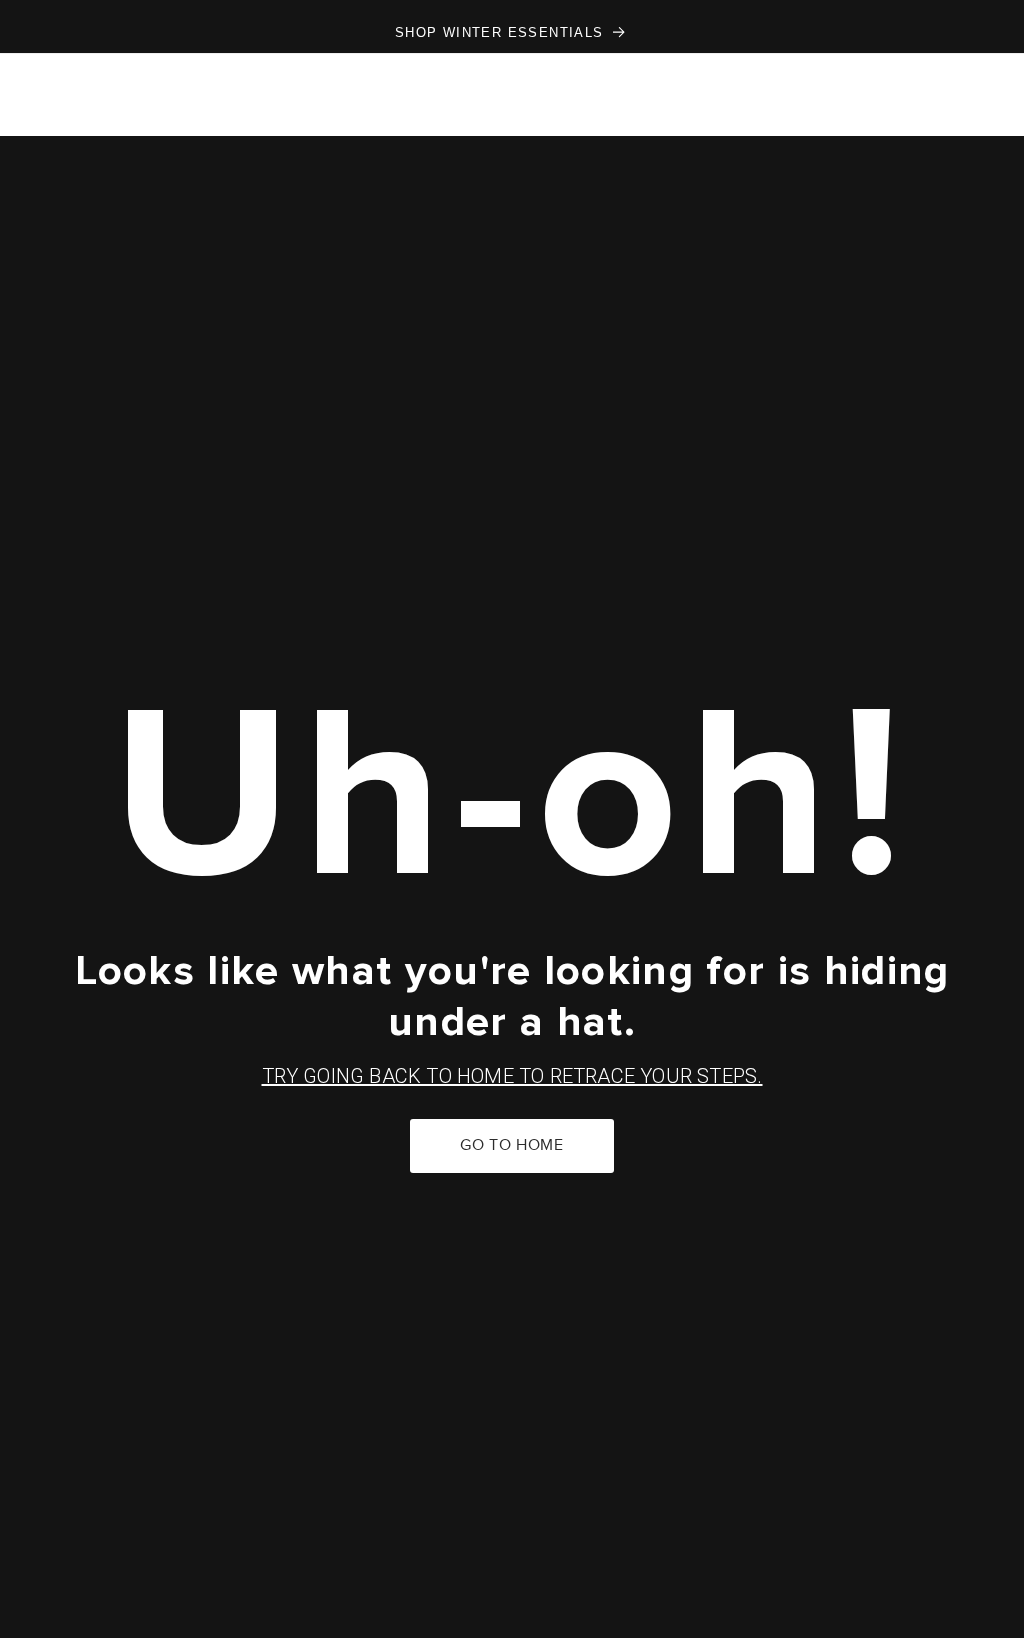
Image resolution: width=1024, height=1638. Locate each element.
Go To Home (511, 1145)
